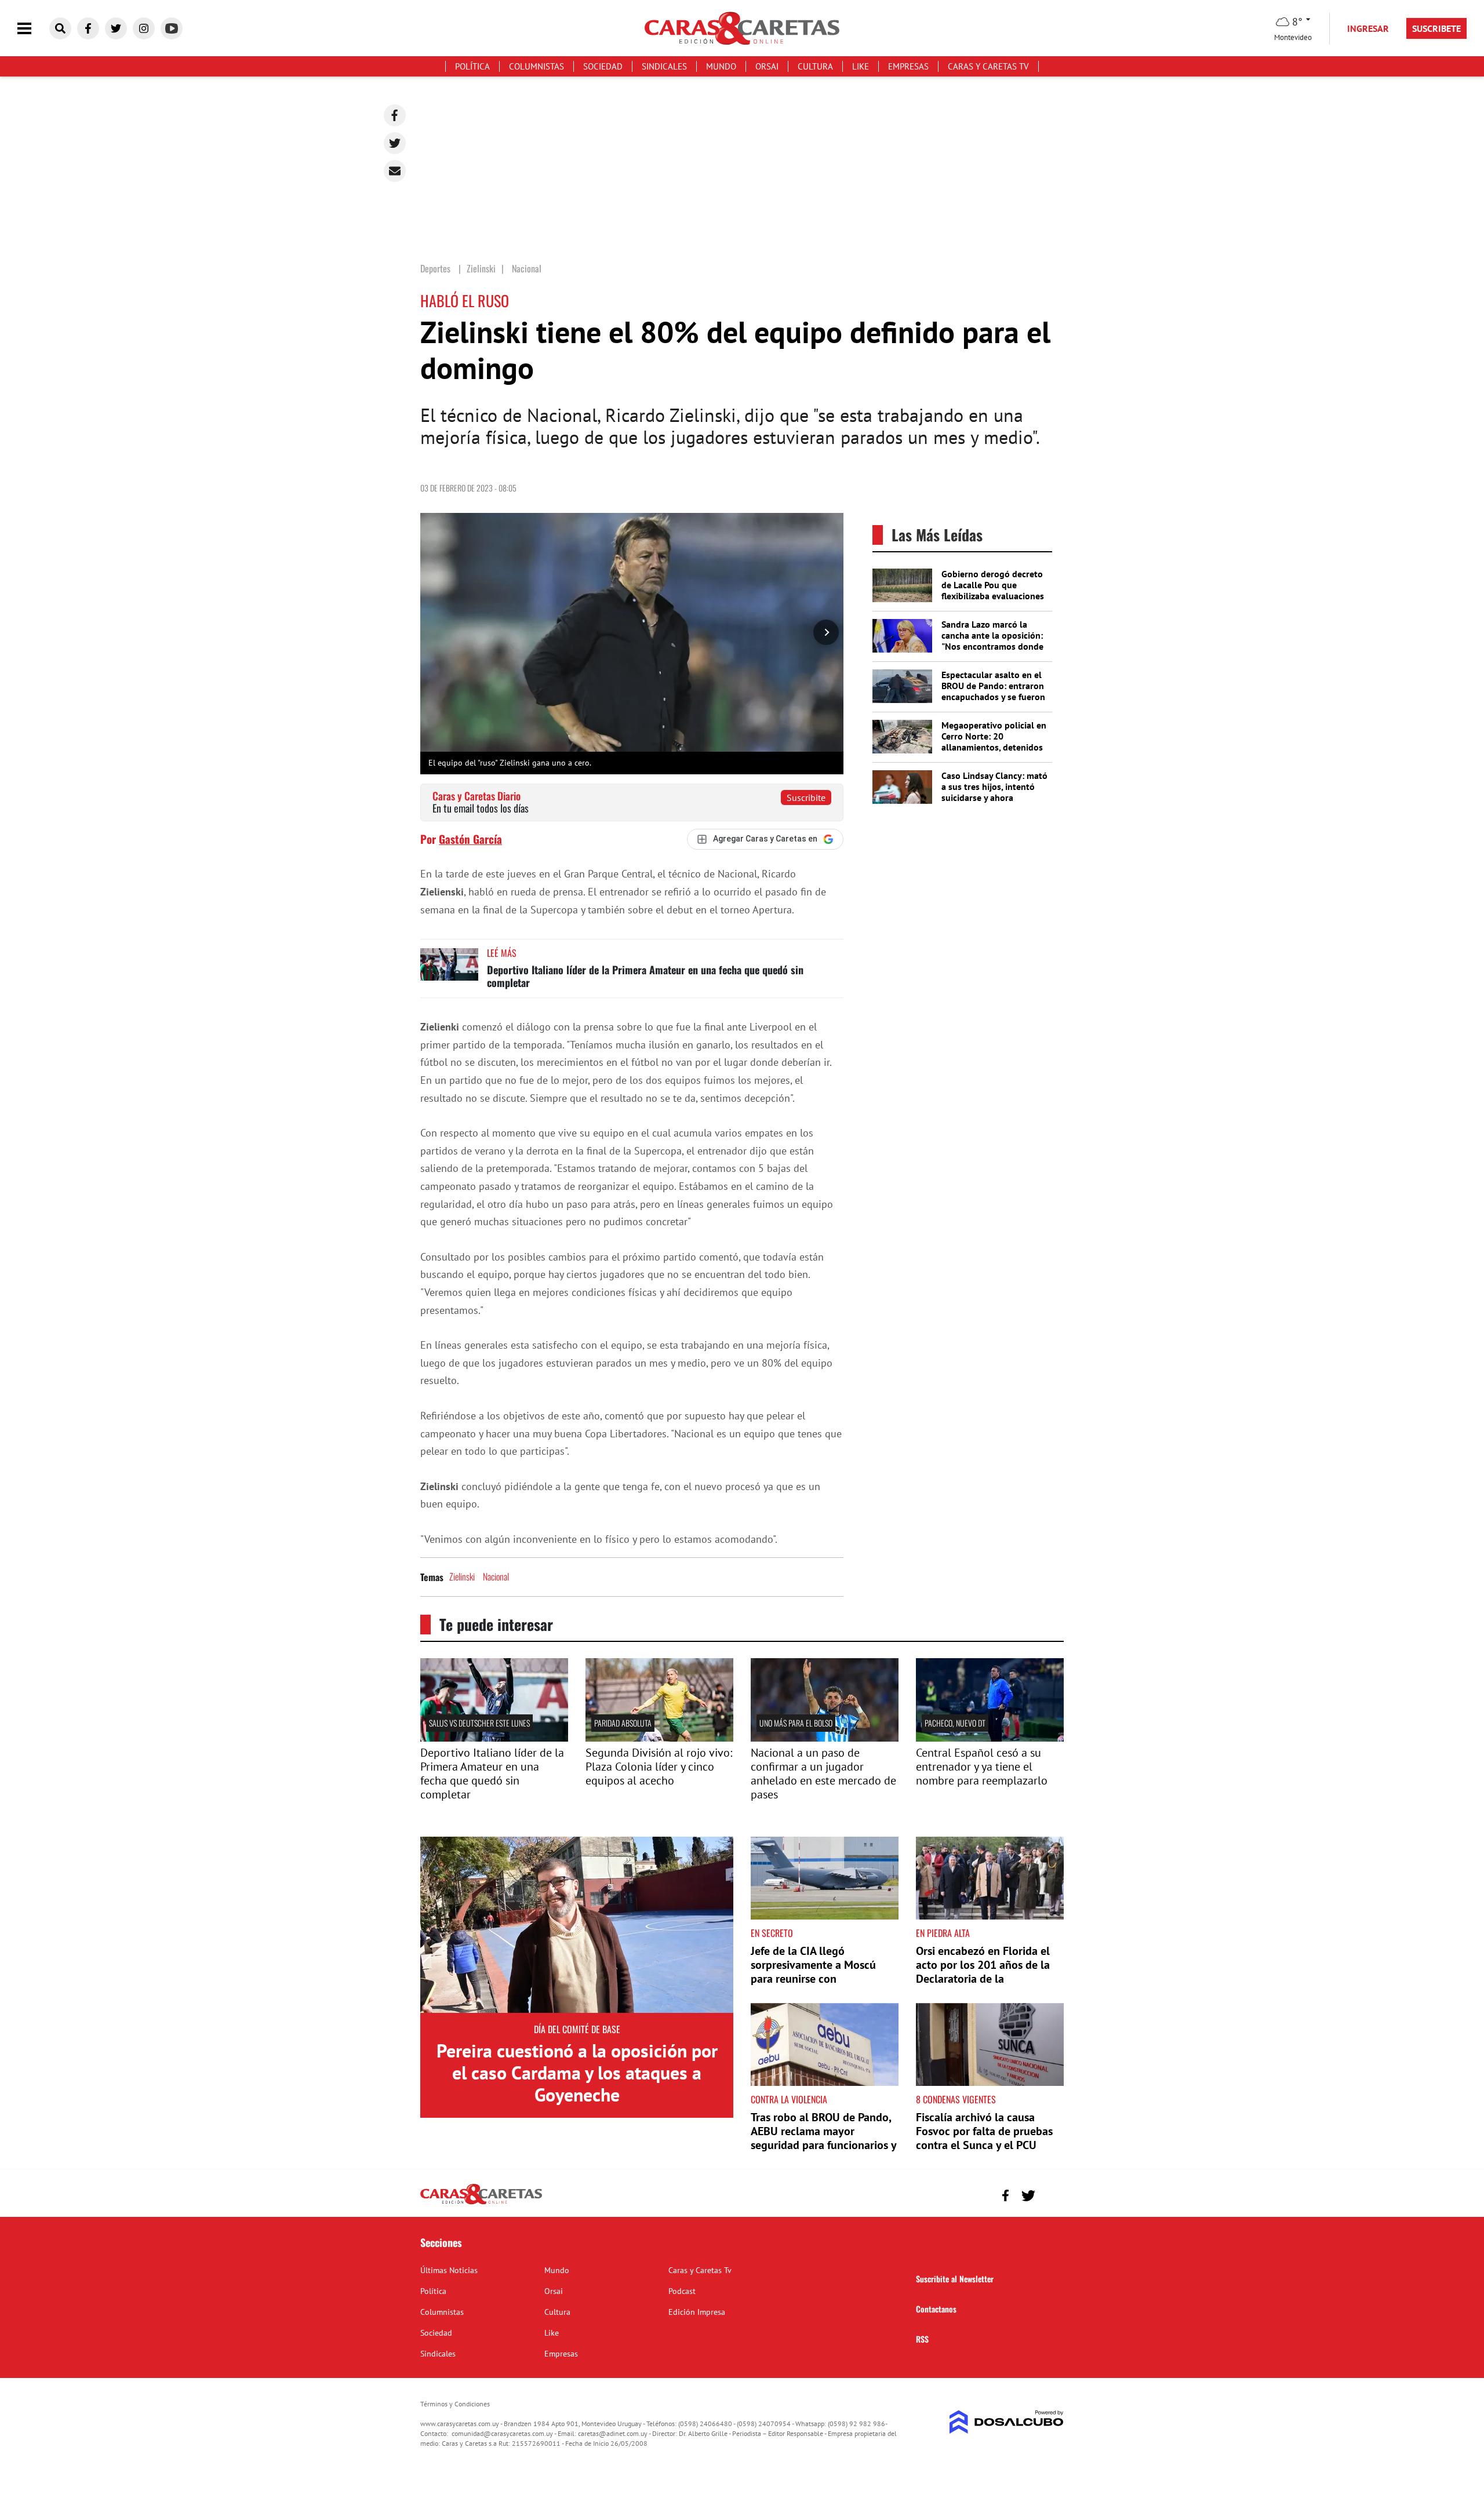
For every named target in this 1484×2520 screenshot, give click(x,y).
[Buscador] (60, 28)
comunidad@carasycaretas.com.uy (502, 2433)
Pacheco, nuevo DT (955, 1723)
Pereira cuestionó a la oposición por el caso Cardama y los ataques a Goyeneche (577, 2073)
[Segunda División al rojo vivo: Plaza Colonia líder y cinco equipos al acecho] (659, 1738)
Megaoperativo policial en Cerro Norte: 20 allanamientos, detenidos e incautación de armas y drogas (994, 747)
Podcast (682, 2291)
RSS (922, 2339)
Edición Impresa (697, 2312)
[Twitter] (395, 143)
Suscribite (806, 797)
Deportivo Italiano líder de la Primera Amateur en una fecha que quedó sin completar (645, 976)
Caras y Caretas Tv (988, 66)
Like (861, 66)
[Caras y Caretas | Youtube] (172, 28)
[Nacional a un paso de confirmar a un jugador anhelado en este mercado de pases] (825, 1738)
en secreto (772, 1933)
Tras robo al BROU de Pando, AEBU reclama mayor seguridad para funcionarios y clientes (823, 2138)
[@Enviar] (395, 171)
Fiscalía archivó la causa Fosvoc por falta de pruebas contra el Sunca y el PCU (984, 2131)
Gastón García (470, 839)
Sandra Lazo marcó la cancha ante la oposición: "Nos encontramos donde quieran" (992, 641)
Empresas (908, 66)
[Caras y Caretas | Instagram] (144, 28)
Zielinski (462, 1576)
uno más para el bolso (796, 1723)
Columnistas (537, 66)
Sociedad (603, 66)
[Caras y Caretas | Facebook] (88, 28)
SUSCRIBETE (1436, 28)
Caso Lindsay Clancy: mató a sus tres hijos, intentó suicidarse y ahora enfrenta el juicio (994, 792)
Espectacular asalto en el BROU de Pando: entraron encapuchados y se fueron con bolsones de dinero (993, 691)
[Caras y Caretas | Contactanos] (1051, 2194)
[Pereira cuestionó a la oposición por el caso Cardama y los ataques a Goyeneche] (577, 1925)
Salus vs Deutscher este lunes (479, 1723)
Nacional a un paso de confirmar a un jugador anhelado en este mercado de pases (823, 1774)
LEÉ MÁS (502, 953)
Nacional (496, 1576)
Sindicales (664, 66)
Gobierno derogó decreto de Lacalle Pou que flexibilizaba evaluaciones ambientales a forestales (993, 591)
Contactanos (936, 2309)
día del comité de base (577, 2029)
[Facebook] (395, 115)
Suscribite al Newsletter (955, 2279)
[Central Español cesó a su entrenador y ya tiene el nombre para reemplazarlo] (990, 1738)
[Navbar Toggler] (33, 29)
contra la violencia (789, 2099)
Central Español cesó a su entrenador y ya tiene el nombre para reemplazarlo (982, 1767)
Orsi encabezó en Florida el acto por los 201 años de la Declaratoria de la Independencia (983, 1972)
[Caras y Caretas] (481, 2204)
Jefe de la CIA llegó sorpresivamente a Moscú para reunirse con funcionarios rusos (813, 1972)
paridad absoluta (623, 1723)
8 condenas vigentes (956, 2099)
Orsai (767, 66)
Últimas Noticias (449, 2270)
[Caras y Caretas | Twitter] (116, 28)
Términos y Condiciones (455, 2404)
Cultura (815, 66)
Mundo (721, 66)
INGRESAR (1368, 28)
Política (472, 66)
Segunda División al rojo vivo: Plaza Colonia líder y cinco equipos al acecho (659, 1767)
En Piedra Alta (943, 1933)
